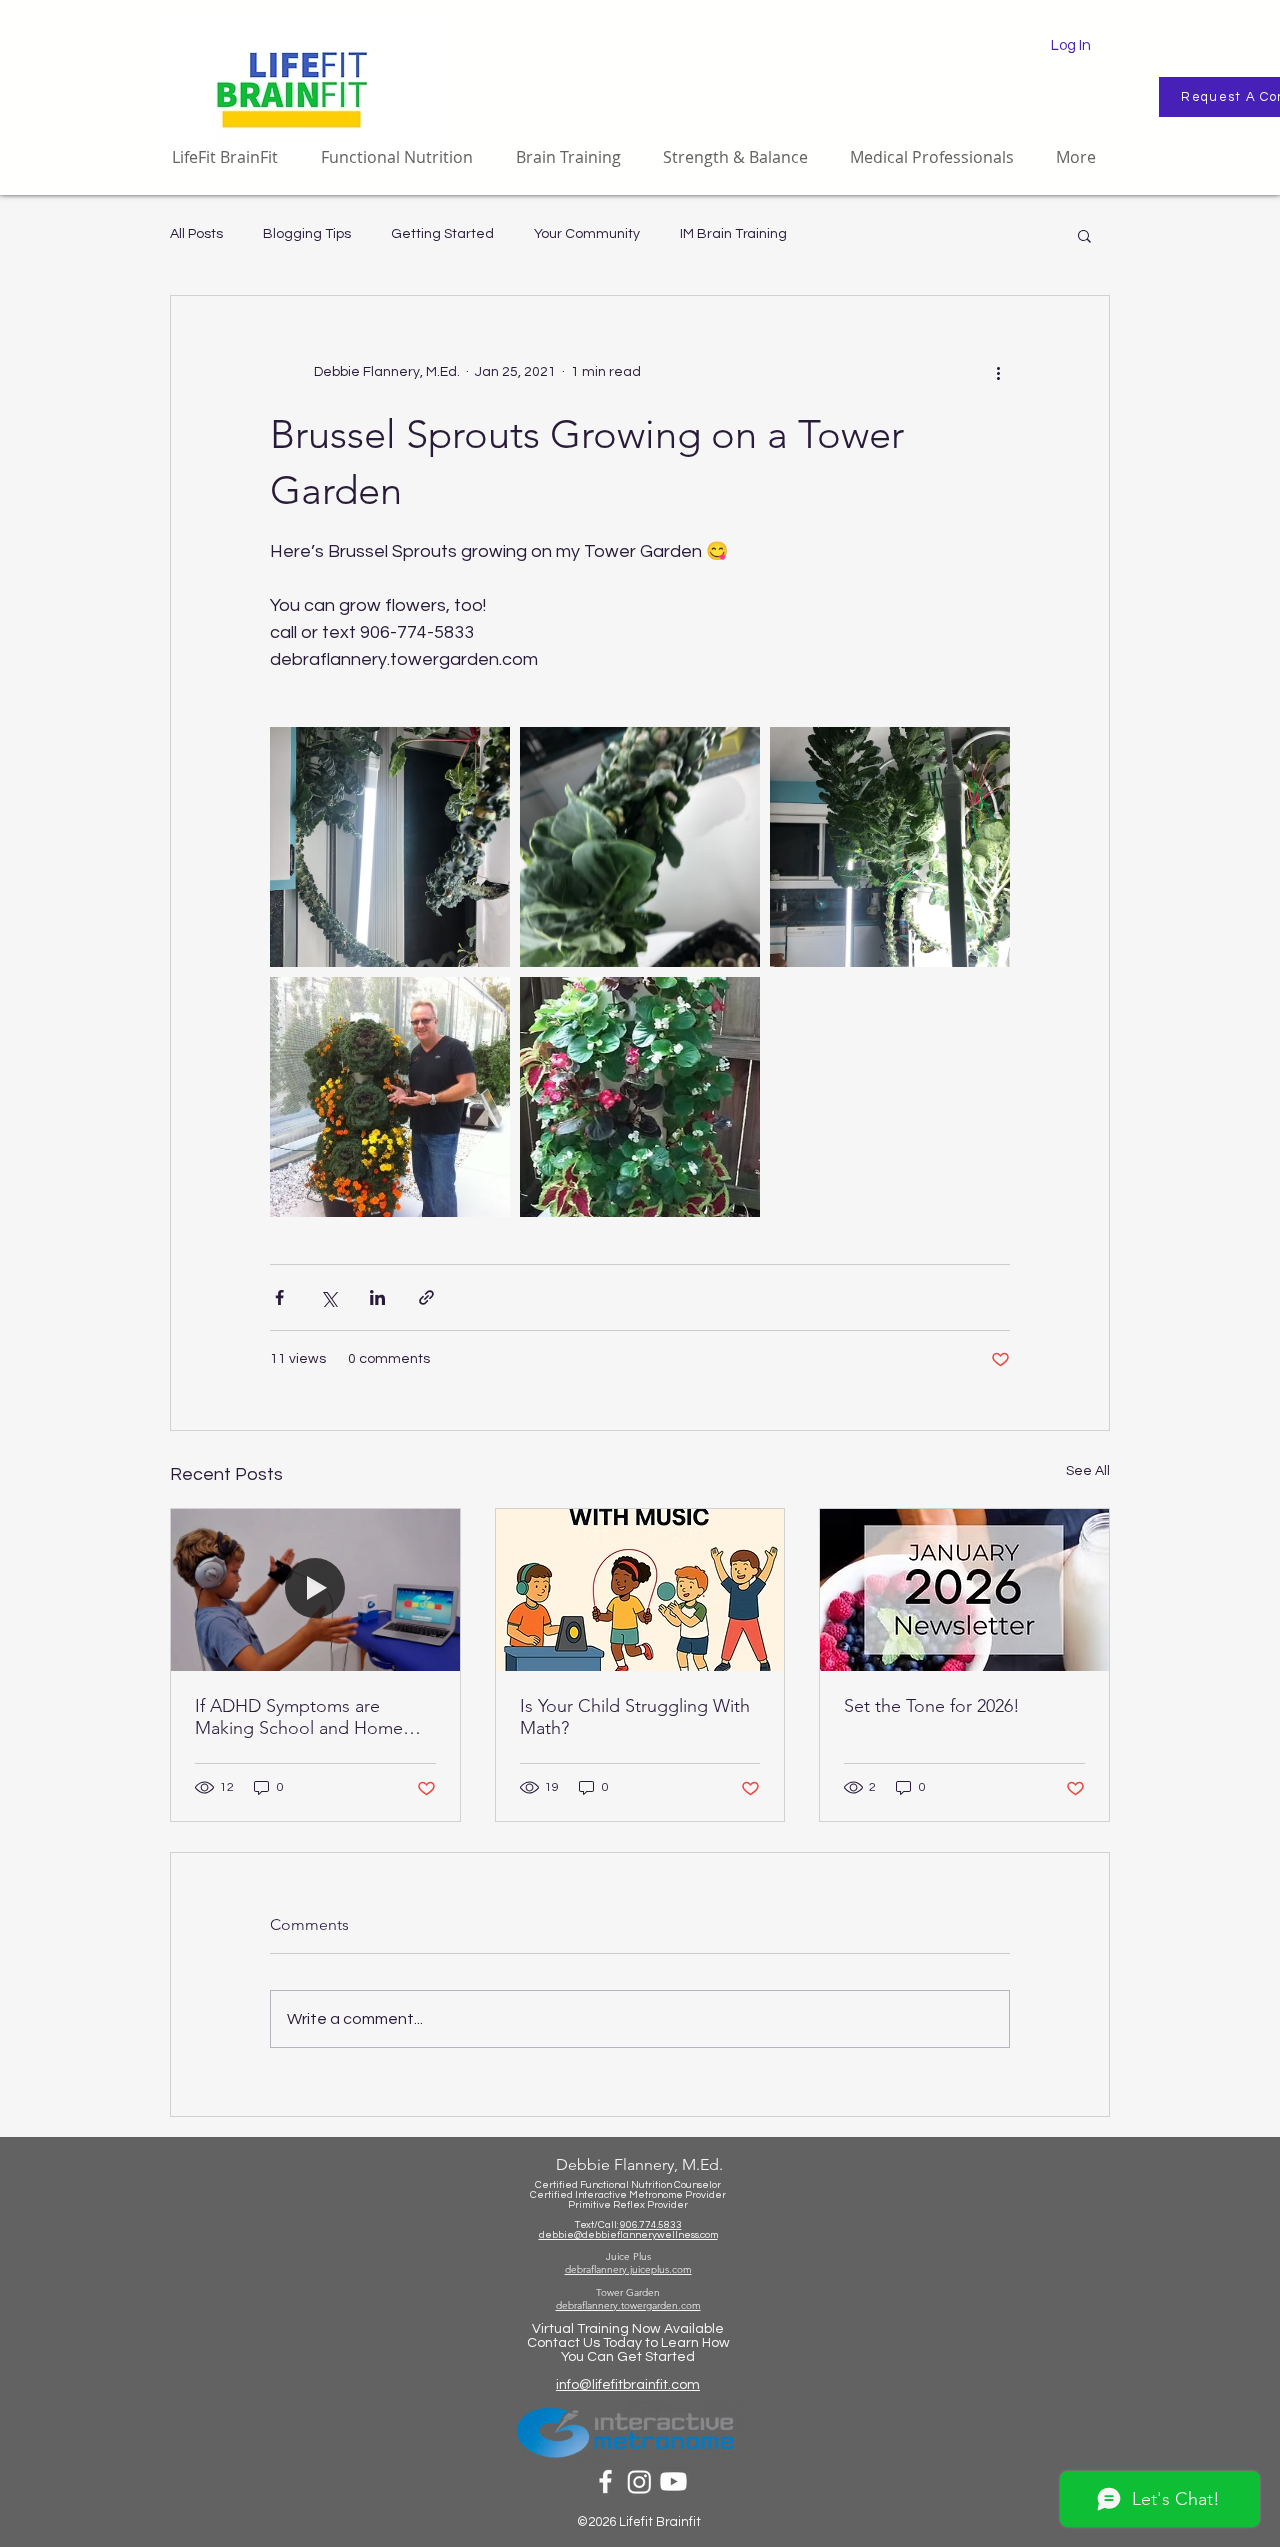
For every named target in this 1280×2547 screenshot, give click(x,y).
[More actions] (998, 372)
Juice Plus (628, 2256)
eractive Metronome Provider (656, 2195)
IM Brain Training (733, 234)
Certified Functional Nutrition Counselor (628, 2185)
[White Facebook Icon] (605, 2481)
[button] (1084, 235)
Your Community (587, 234)
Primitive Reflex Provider (628, 2205)
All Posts (196, 234)
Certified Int (558, 2195)
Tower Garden (628, 2292)
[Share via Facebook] (279, 1297)
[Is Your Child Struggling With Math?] (640, 1590)
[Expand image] (390, 847)
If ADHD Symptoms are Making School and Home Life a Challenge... (299, 1717)
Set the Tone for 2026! (932, 1706)
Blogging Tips (307, 234)
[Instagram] (639, 2481)
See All (1088, 1471)
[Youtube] (673, 2481)
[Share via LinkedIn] (377, 1297)
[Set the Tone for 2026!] (964, 1590)
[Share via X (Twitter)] (328, 1297)
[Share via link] (426, 1297)
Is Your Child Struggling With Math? (635, 1717)
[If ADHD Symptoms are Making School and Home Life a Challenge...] (315, 1590)
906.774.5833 (651, 2225)
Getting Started (442, 234)
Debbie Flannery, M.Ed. (639, 2164)
